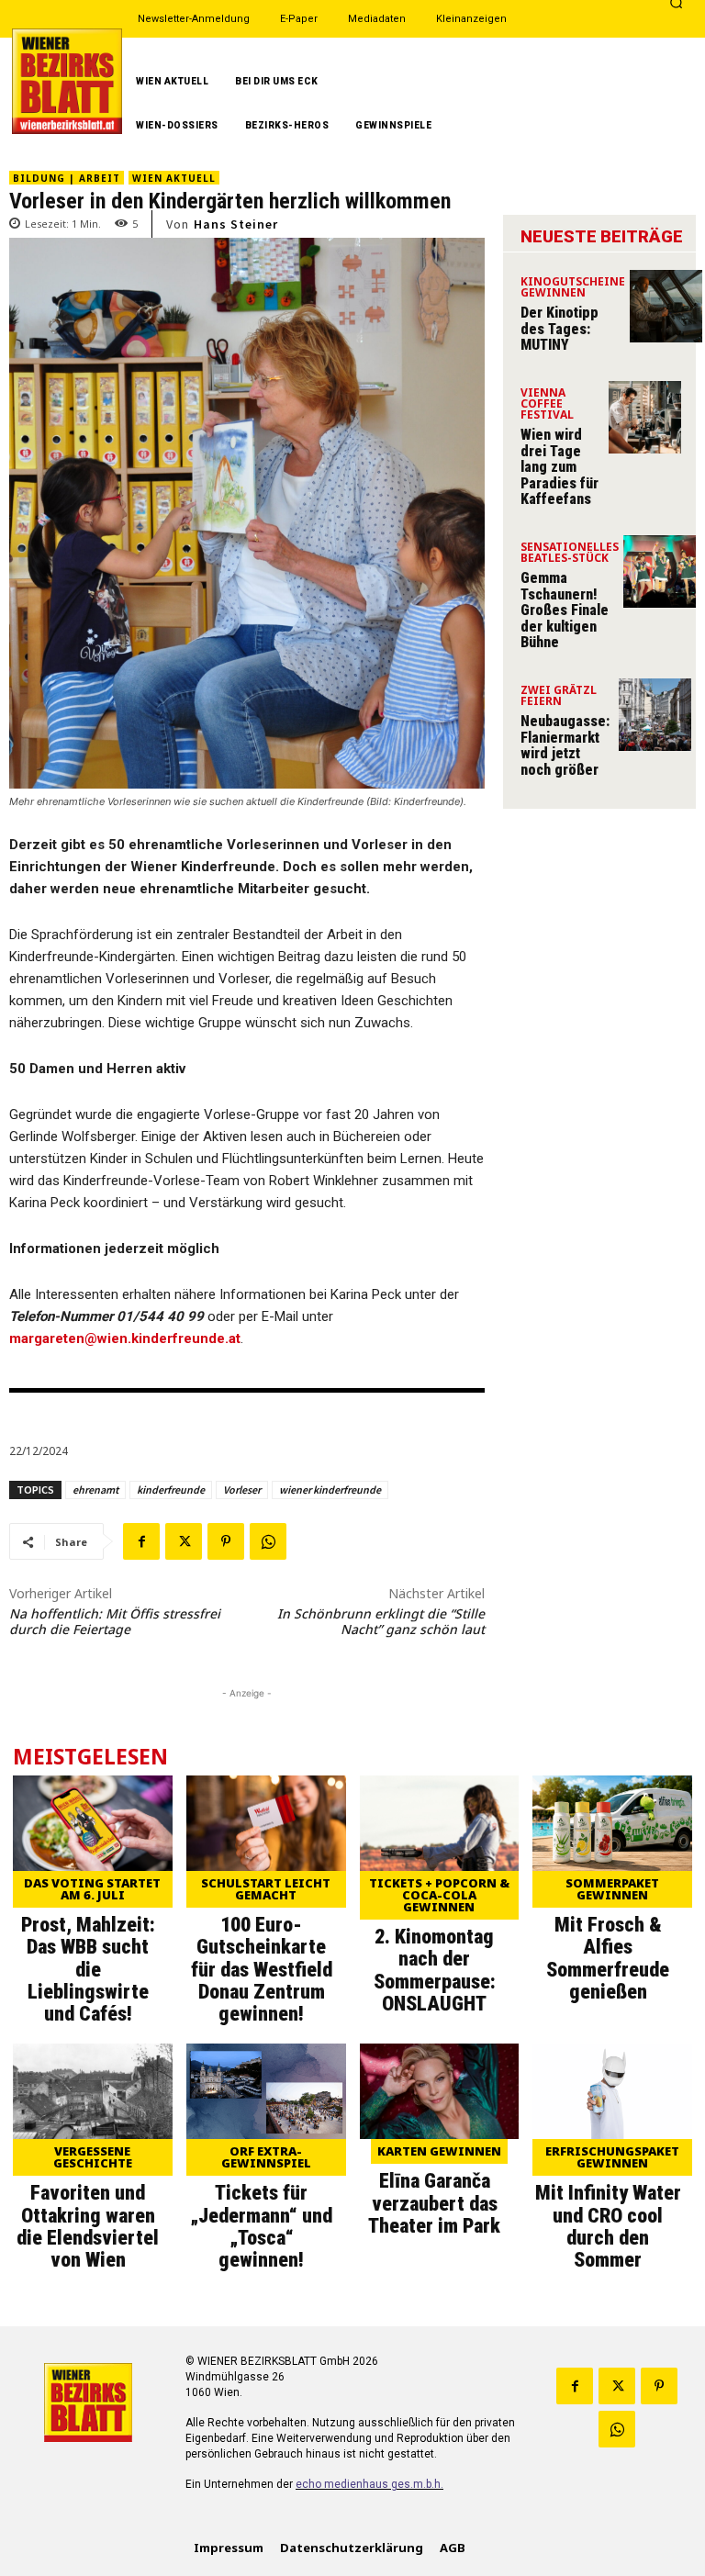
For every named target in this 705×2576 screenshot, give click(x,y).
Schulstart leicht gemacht (266, 1889)
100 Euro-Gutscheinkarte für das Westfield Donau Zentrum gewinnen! (262, 1969)
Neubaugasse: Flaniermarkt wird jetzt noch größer (565, 745)
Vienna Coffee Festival (547, 405)
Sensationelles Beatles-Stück (570, 554)
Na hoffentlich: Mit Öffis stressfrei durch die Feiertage (115, 1621)
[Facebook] (141, 1541)
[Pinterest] (226, 1541)
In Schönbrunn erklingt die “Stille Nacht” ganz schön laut (381, 1621)
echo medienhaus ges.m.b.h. (369, 2484)
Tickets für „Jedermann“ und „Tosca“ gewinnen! (261, 2226)
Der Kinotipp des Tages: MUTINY (560, 329)
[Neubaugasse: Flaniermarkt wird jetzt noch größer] (655, 715)
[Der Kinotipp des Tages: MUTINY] (666, 306)
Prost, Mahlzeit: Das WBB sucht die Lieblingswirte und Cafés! (88, 1969)
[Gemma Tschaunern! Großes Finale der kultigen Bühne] (660, 571)
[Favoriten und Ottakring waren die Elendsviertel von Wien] (93, 2091)
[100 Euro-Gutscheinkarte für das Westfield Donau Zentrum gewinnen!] (266, 1823)
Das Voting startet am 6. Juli (92, 1889)
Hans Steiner (236, 224)
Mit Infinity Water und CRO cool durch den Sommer (608, 2226)
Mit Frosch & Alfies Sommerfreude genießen (608, 1958)
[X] (184, 1541)
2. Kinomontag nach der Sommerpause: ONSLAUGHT (435, 1970)
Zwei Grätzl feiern (559, 697)
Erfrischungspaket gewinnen (612, 2157)
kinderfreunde (171, 1490)
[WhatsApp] (268, 1541)
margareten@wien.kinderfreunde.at (125, 1338)
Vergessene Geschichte (93, 2157)
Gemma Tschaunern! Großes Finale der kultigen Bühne (565, 610)
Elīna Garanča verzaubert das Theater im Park (434, 2203)
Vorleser (242, 1490)
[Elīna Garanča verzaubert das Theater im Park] (440, 2091)
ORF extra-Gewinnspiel (266, 2157)
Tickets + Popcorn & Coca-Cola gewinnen (439, 1895)
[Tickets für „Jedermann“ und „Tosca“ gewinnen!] (266, 2091)
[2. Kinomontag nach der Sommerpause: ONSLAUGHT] (440, 1823)
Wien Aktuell (174, 178)
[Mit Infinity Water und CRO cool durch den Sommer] (612, 2091)
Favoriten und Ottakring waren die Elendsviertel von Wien (88, 2226)
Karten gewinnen (439, 2151)
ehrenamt (95, 1490)
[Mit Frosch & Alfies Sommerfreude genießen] (612, 1823)
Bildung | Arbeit (67, 178)
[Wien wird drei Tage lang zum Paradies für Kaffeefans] (645, 417)
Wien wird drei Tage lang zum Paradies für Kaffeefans (560, 467)
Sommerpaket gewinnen (612, 1889)
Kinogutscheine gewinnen (573, 288)
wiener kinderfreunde (330, 1490)
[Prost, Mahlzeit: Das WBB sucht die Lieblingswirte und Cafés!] (93, 1823)
